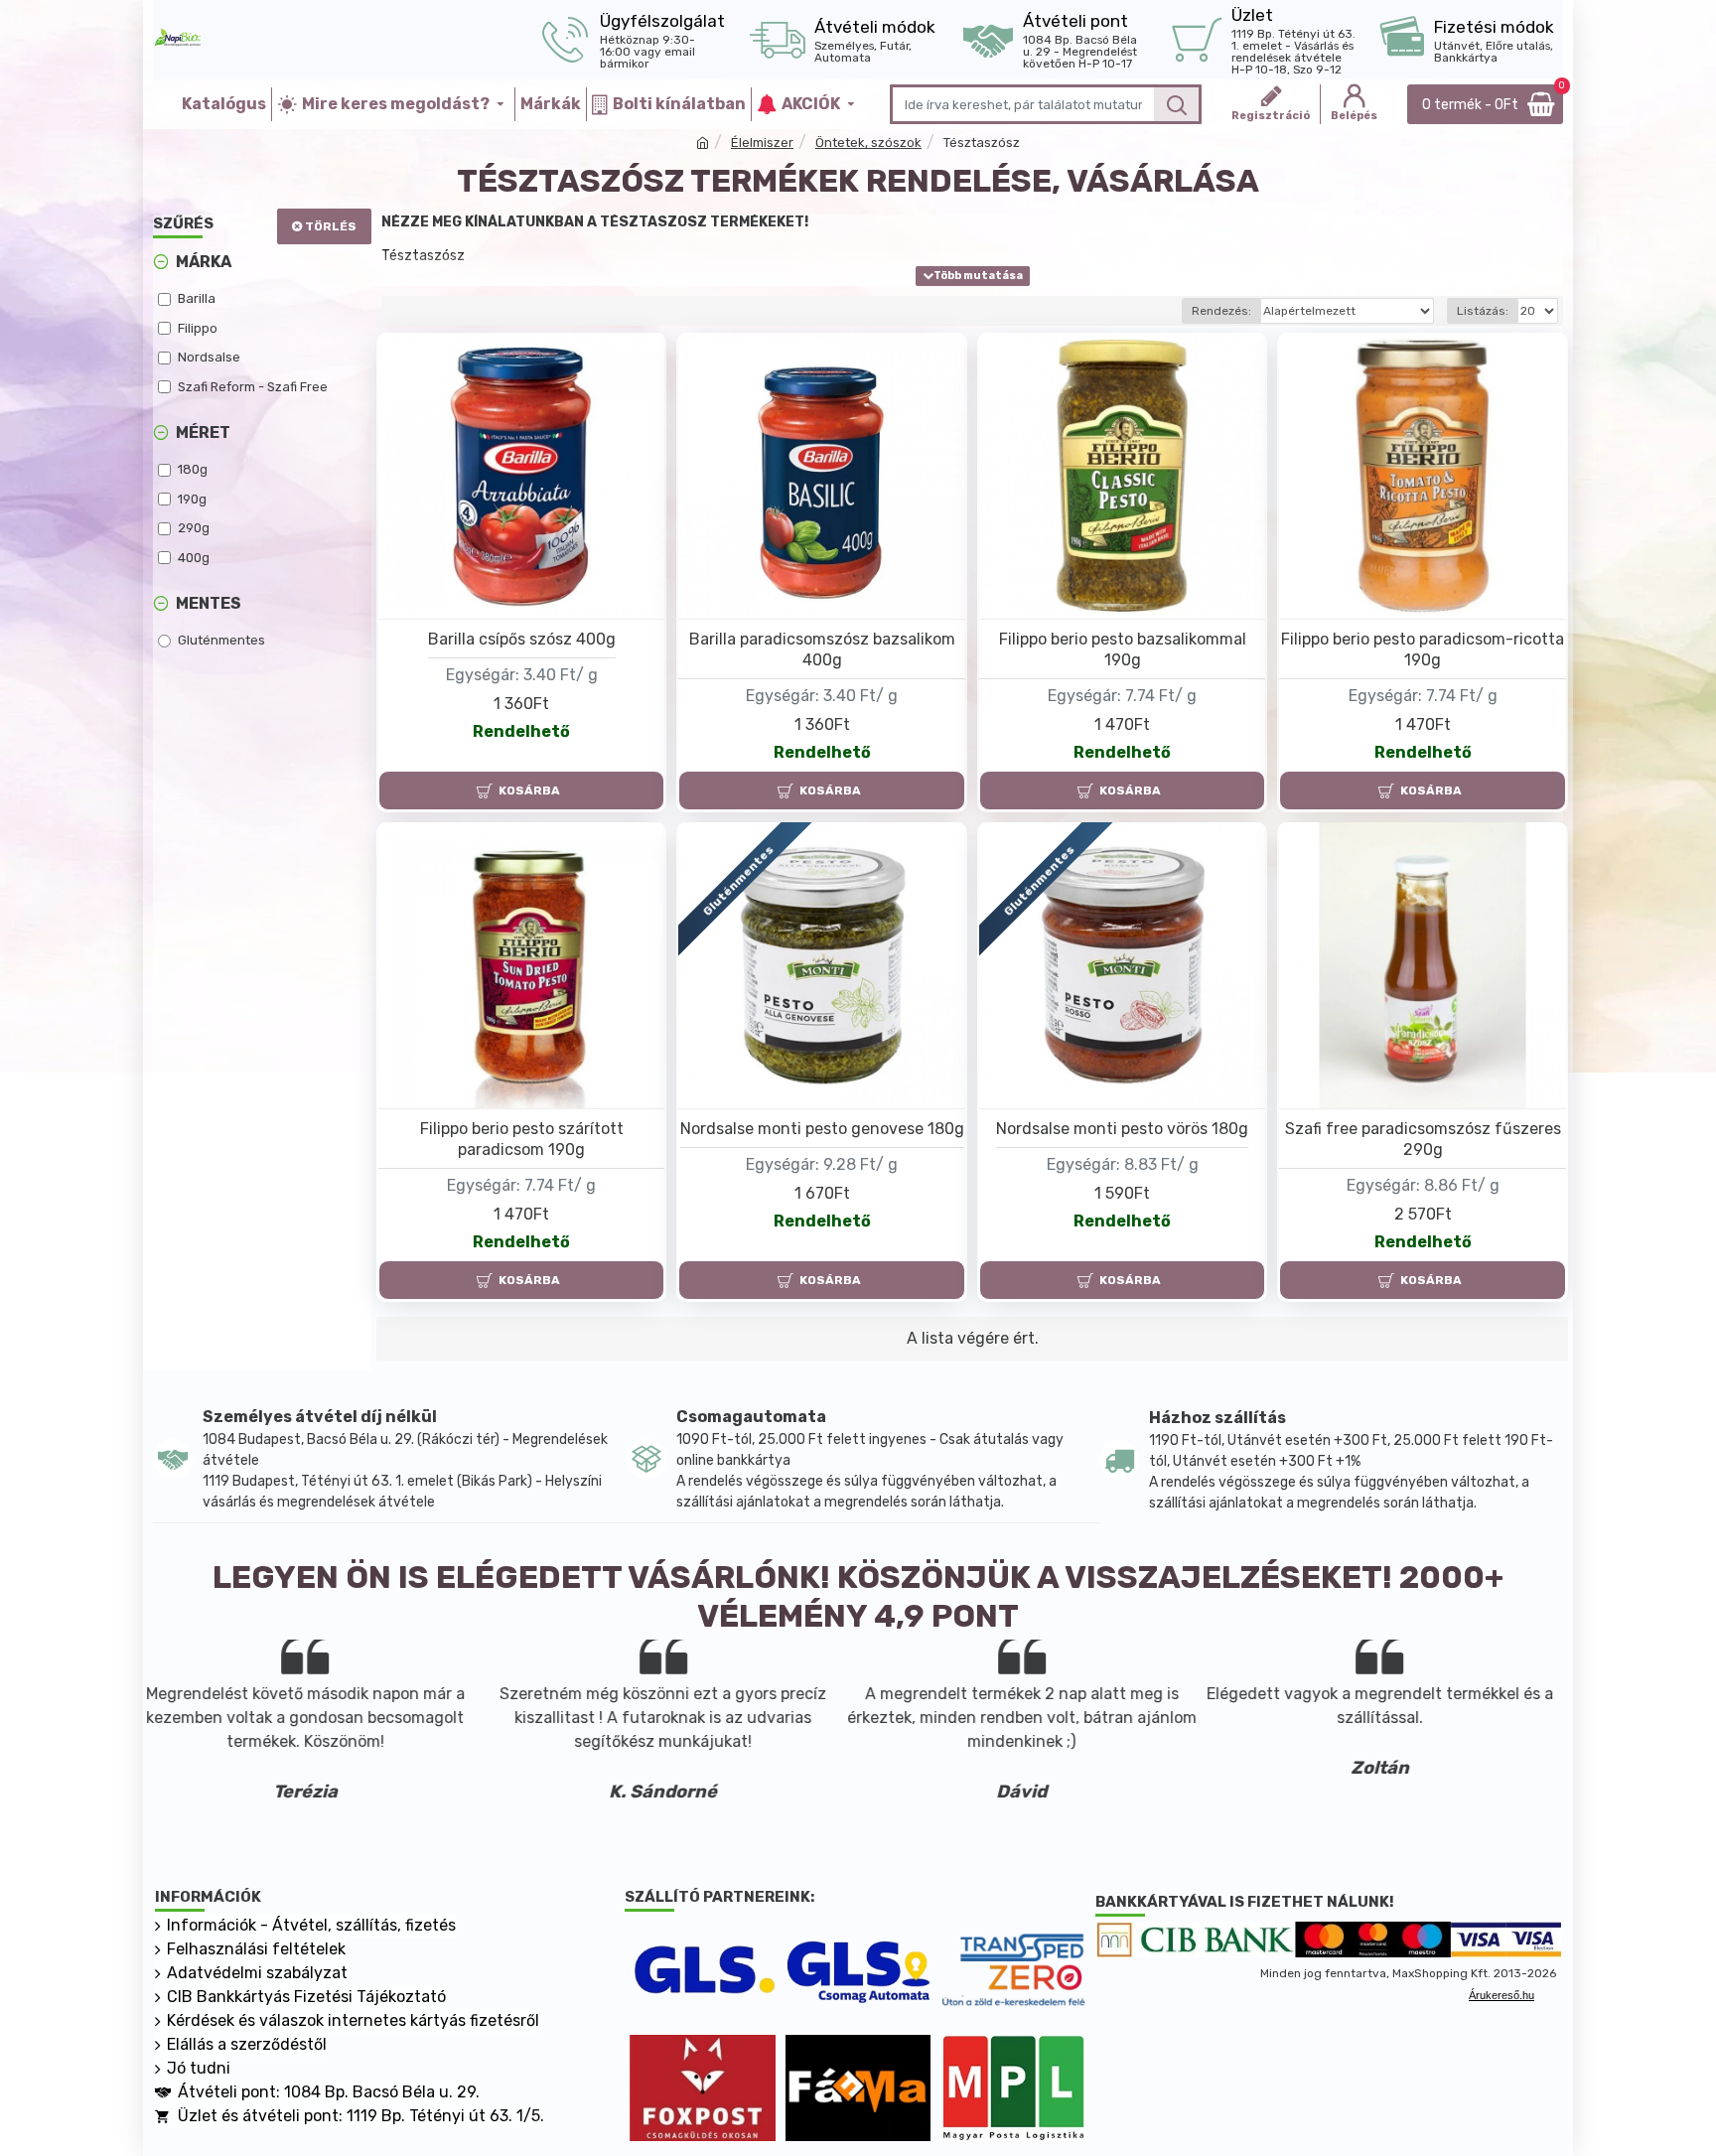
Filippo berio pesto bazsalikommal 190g (1123, 649)
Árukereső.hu (1501, 1995)
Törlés (331, 226)
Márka (204, 262)
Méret (203, 432)
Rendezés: (1221, 311)
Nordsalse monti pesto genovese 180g (822, 1129)
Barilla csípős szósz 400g (522, 639)
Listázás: (1483, 311)
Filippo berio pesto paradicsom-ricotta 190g (1423, 649)
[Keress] (1176, 104)
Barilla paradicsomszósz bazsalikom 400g (822, 649)
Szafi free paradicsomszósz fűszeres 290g (1423, 1139)
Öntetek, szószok (868, 143)
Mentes (209, 603)
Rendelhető (521, 731)
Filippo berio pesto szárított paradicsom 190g (522, 1139)
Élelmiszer (762, 143)
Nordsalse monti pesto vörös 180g (1122, 1129)
